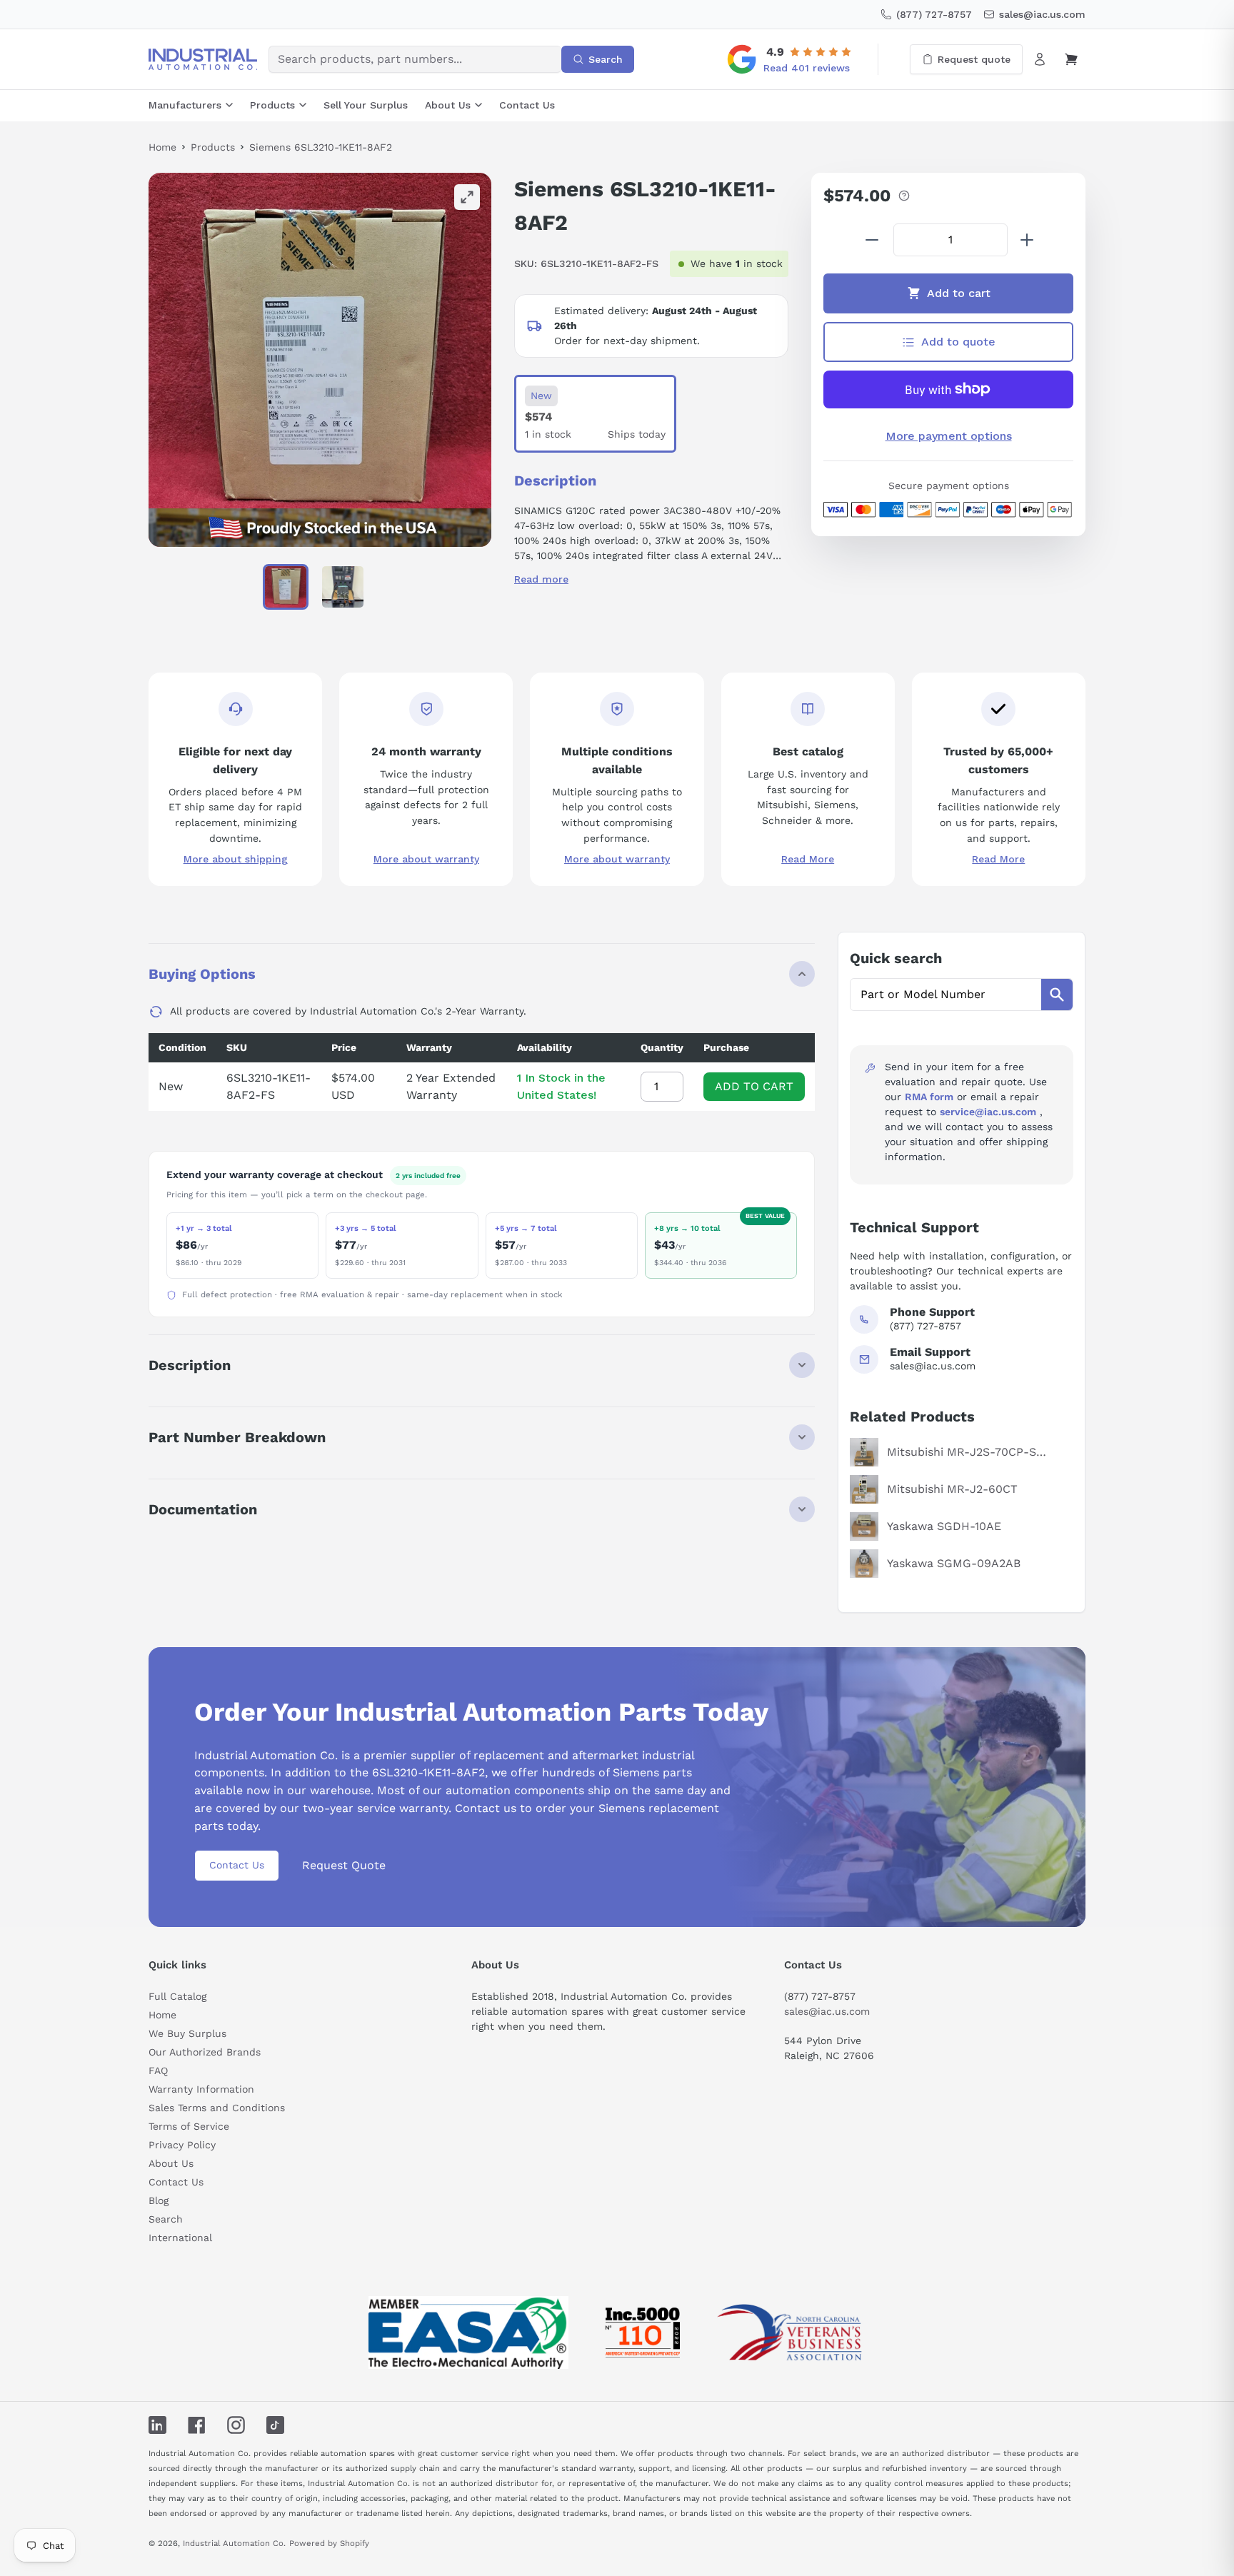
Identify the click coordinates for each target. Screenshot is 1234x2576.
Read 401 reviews (807, 68)
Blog (159, 2200)
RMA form (929, 1097)
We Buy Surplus (187, 2033)
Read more (541, 579)
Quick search (896, 958)
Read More (808, 859)
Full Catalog (177, 1996)
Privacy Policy (182, 2145)
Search (166, 2219)
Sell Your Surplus (366, 105)
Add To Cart (754, 1086)
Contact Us (527, 105)
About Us (448, 105)
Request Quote (344, 1865)
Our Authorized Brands (205, 2052)
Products (272, 105)
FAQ (158, 2071)
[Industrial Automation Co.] (203, 59)
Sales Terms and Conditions (217, 2108)
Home (162, 147)
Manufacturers (185, 105)
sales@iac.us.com (827, 2011)
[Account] (1040, 59)
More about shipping (236, 859)
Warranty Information (201, 2089)
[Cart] (1071, 59)
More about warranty (426, 859)
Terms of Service (189, 2126)
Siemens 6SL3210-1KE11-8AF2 (321, 147)
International (180, 2238)
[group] (320, 360)
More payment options (949, 436)
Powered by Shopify (329, 2543)
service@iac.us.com (988, 1112)
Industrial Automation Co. (234, 2543)
